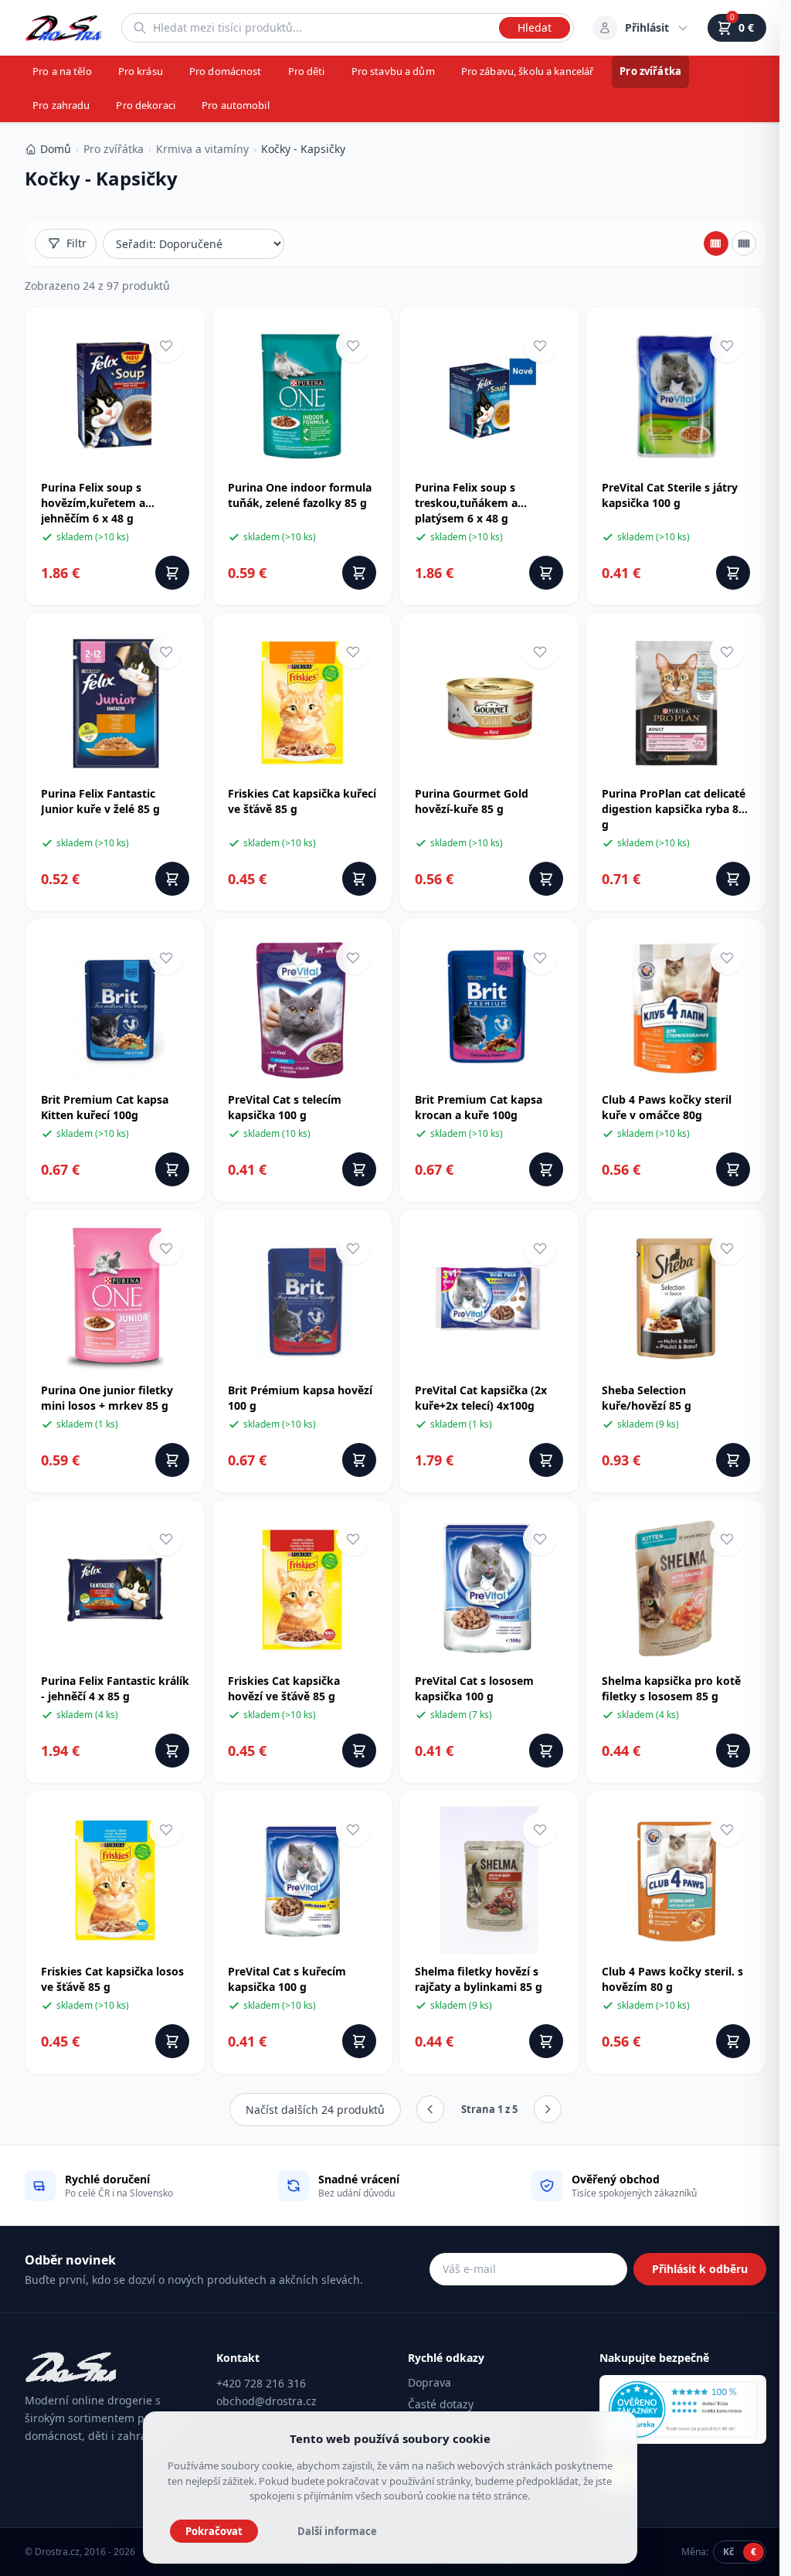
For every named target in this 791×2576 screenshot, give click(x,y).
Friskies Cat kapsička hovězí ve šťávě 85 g (284, 1688)
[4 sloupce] (716, 243)
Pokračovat (214, 2531)
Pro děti (307, 71)
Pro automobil (236, 105)
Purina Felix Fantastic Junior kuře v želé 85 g (100, 801)
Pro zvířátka (650, 71)
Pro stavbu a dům (393, 71)
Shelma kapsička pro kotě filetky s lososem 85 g (671, 1688)
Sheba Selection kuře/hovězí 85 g (647, 1398)
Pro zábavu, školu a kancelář (528, 71)
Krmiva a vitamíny (202, 149)
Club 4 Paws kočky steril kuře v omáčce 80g (667, 1107)
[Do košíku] (172, 573)
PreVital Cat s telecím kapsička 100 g (285, 1107)
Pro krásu (141, 71)
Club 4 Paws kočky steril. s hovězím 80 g (672, 1979)
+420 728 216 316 (261, 2383)
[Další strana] (548, 2109)
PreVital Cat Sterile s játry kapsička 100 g (670, 495)
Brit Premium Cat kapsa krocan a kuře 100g (479, 1107)
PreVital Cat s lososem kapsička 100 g (474, 1688)
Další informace (337, 2531)
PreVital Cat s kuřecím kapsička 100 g (287, 1979)
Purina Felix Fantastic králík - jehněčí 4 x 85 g (115, 1688)
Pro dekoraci (146, 105)
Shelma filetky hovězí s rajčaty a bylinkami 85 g (479, 1979)
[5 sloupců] (744, 243)
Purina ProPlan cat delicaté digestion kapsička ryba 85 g (674, 809)
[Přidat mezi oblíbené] (166, 345)
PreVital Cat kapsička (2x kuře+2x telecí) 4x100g (481, 1398)
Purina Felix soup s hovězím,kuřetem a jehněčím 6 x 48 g (93, 503)
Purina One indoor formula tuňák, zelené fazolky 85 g (300, 495)
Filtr (76, 243)
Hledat (535, 27)
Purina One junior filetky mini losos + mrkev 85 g (107, 1398)
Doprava (429, 2382)
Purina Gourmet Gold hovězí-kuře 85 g (472, 801)
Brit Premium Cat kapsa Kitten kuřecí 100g (105, 1107)
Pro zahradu (61, 105)
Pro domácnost (226, 71)
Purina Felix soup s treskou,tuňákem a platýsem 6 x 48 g (466, 503)
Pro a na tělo (62, 71)
